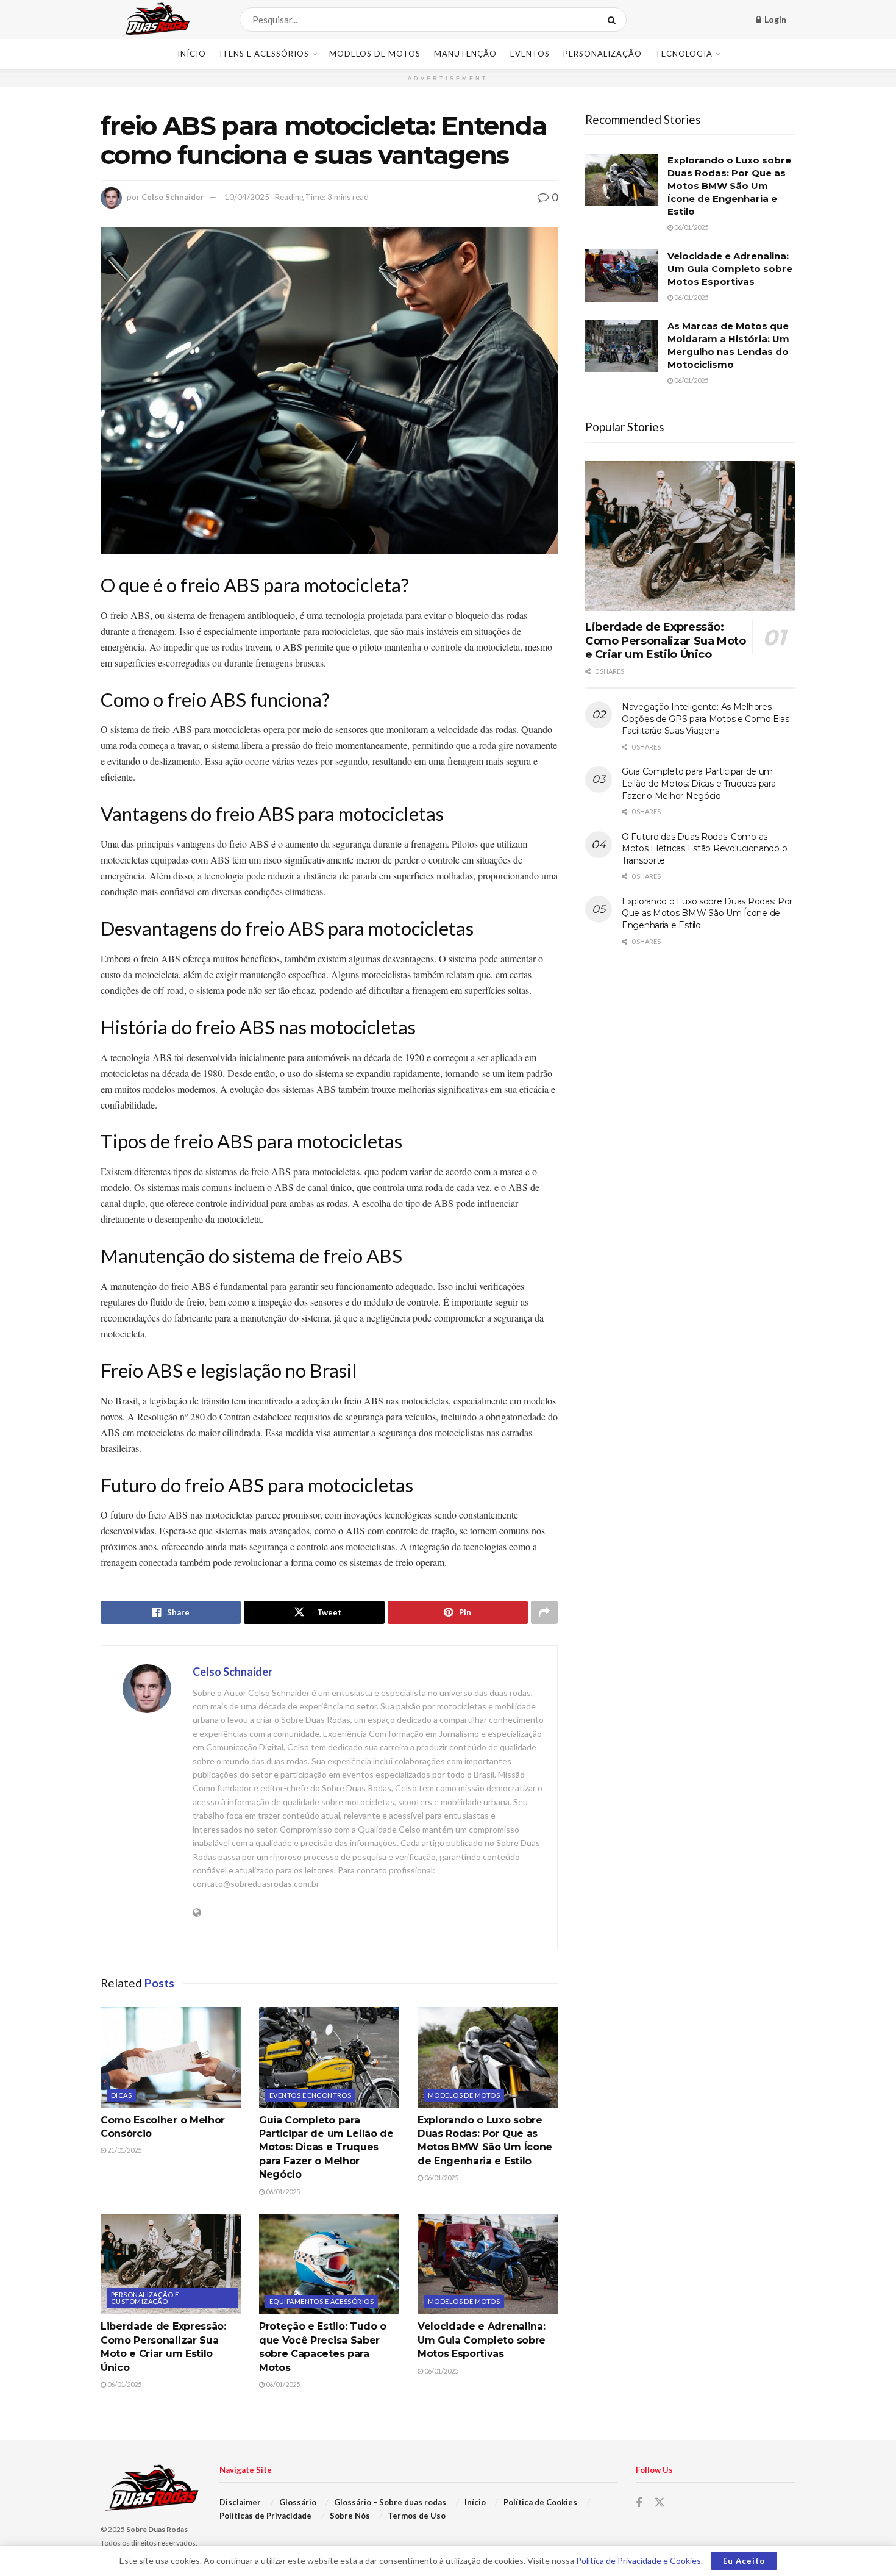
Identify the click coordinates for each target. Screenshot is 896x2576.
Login (774, 19)
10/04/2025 (247, 197)
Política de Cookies (540, 2502)
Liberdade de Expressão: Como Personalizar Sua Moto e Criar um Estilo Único (666, 641)
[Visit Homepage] (162, 20)
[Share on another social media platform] (544, 1612)
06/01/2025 (282, 2191)
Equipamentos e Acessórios (322, 2301)
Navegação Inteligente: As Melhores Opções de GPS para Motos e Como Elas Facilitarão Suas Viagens (706, 719)
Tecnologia (684, 54)
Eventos (530, 54)
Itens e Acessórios (264, 54)
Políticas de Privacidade (265, 2516)
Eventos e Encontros (310, 2095)
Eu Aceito (744, 2561)
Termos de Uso (417, 2516)
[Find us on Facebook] (639, 2503)
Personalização (603, 54)
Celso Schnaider (173, 197)
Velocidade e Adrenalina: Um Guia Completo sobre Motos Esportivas (482, 2340)
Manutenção (465, 54)
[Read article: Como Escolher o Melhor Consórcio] (171, 2057)
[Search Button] (614, 20)
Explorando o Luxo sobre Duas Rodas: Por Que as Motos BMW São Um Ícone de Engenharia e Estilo (729, 186)
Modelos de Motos (375, 54)
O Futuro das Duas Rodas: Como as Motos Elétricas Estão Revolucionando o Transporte (704, 849)
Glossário (298, 2502)
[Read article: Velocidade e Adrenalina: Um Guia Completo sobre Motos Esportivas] (488, 2264)
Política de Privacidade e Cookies (638, 2560)
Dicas (121, 2095)
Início (192, 54)
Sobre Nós (350, 2516)
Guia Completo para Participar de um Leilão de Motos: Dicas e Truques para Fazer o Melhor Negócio (326, 2148)
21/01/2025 (124, 2150)
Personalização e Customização (145, 2298)
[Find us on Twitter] (660, 2503)
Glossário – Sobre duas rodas (390, 2502)
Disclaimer (240, 2502)
